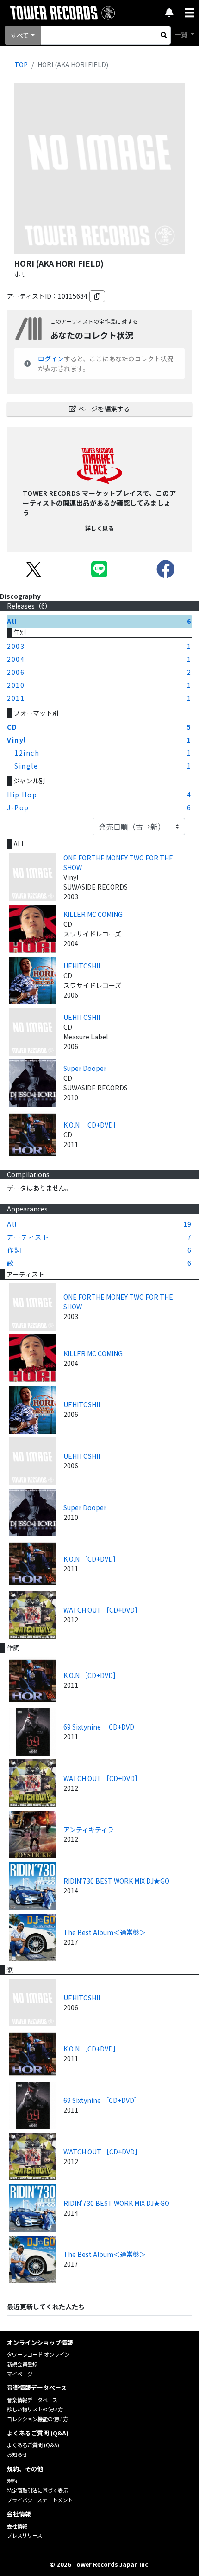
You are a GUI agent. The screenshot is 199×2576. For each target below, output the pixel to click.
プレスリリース (25, 2535)
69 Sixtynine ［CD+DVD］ (102, 1727)
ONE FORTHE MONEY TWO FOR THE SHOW (118, 862)
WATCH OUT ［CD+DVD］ (102, 1610)
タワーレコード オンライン (38, 2354)
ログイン (51, 359)
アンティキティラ (89, 1829)
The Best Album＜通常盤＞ (105, 1932)
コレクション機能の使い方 (37, 2419)
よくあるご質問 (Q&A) (33, 2445)
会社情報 (17, 2526)
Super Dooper (85, 1068)
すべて (20, 35)
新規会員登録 (22, 2364)
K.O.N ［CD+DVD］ (91, 1125)
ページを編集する (104, 409)
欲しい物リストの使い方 (35, 2409)
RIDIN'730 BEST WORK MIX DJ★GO (116, 1881)
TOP (21, 64)
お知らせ (17, 2454)
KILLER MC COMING (93, 914)
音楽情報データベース (32, 2400)
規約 (12, 2480)
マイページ (20, 2374)
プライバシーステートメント (40, 2500)
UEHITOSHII (82, 966)
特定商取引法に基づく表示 (37, 2490)
